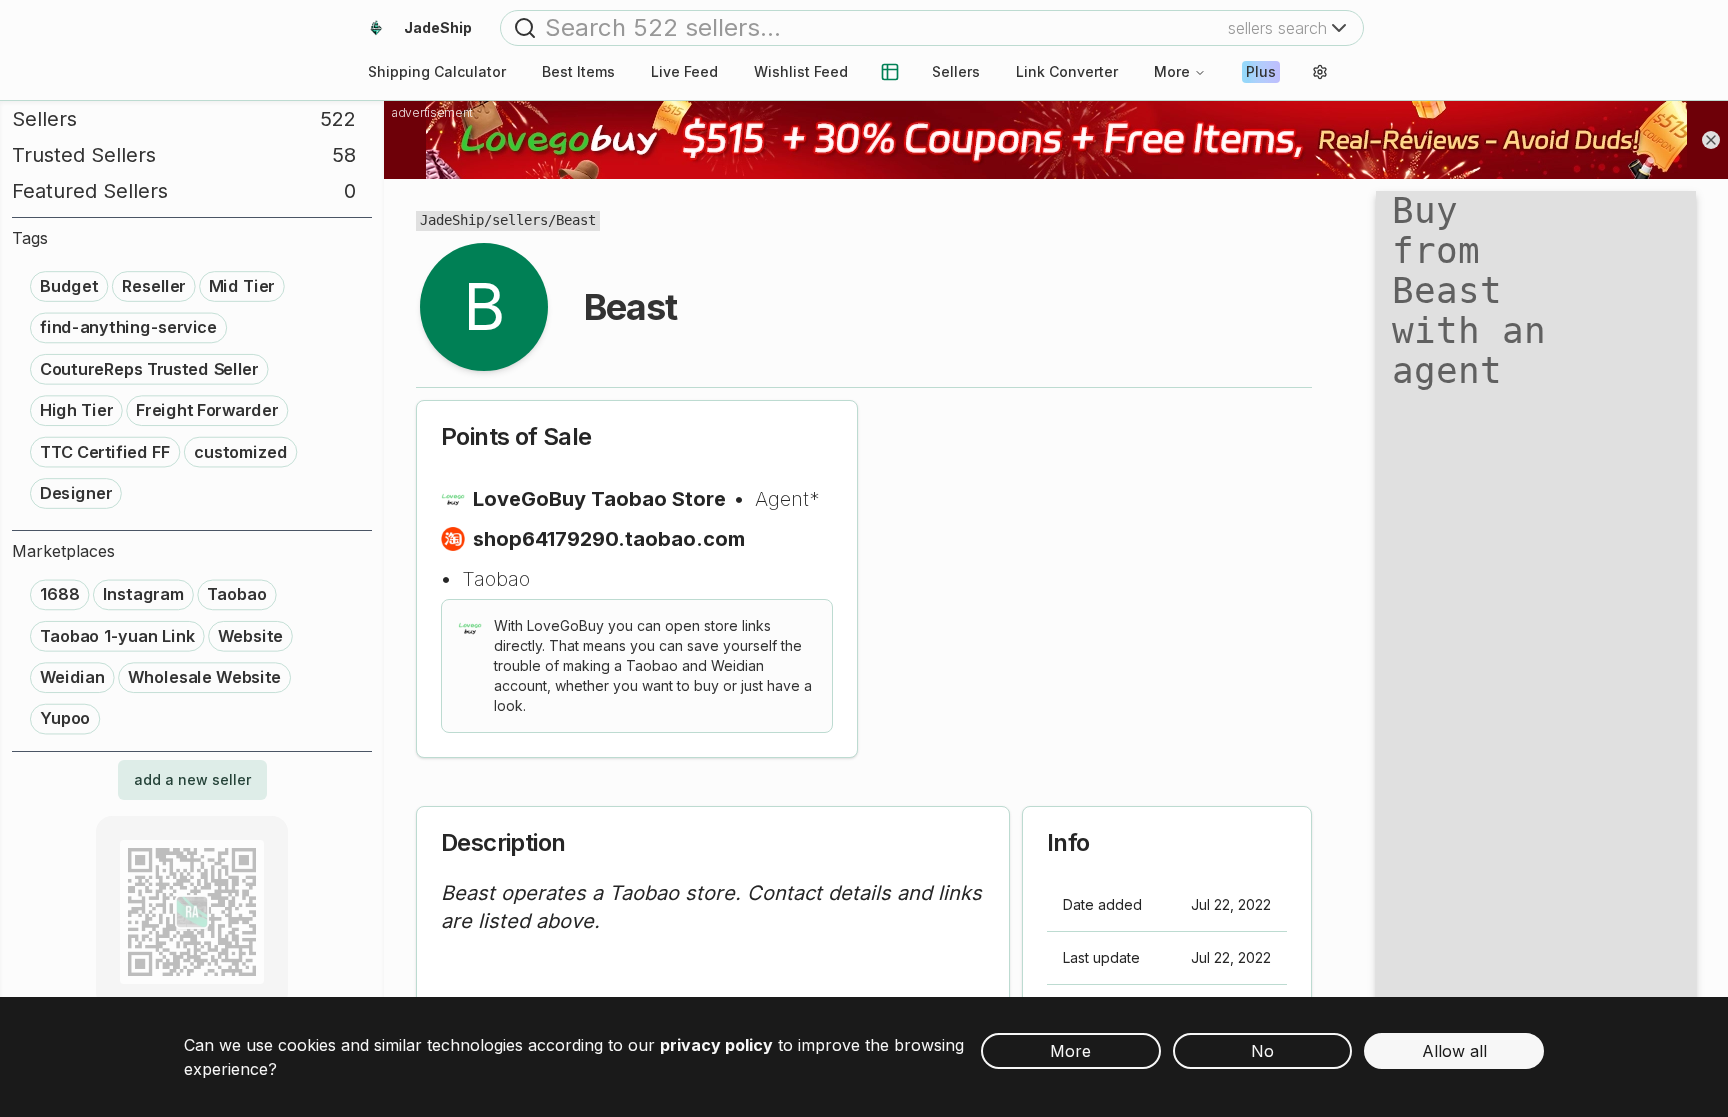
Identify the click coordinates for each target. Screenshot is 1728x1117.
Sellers (956, 71)
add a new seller (192, 779)
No (1262, 1051)
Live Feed (684, 71)
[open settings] (1320, 72)
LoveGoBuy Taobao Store (599, 499)
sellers (520, 220)
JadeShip (452, 220)
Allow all (1454, 1051)
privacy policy (716, 1045)
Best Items (578, 71)
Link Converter (1067, 71)
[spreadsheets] (890, 72)
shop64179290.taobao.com (609, 539)
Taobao (496, 579)
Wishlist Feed (801, 71)
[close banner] (1711, 140)
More (1172, 71)
